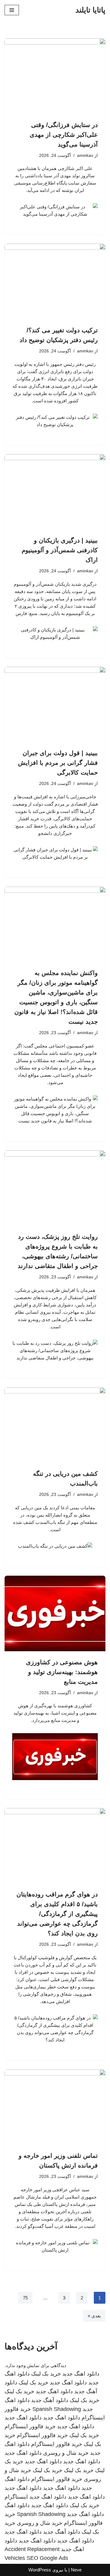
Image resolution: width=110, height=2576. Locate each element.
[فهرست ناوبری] (12, 10)
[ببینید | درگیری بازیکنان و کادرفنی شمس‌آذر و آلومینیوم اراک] (55, 492)
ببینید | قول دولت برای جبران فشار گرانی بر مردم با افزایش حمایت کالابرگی (58, 763)
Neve (76, 2570)
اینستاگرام (16, 2497)
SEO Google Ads (47, 2558)
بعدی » (94, 2316)
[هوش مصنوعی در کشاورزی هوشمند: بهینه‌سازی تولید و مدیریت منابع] (55, 1613)
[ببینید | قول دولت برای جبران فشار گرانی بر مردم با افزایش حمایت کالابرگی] (55, 705)
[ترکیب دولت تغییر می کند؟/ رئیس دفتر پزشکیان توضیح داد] (55, 281)
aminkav (85, 155)
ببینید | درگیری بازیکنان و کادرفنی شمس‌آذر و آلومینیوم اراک (60, 550)
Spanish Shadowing (57, 2409)
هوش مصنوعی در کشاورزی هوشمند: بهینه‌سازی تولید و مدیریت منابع (62, 1672)
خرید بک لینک (46, 2374)
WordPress (40, 2570)
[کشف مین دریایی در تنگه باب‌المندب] (55, 1425)
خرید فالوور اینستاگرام (30, 2426)
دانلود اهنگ (17, 2505)
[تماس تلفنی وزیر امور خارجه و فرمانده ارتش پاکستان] (55, 2107)
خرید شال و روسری (66, 2453)
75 (25, 2298)
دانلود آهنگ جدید (50, 2400)
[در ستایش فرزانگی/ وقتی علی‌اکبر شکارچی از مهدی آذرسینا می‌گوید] (55, 76)
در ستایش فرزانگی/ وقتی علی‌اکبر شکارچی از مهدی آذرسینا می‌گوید (64, 135)
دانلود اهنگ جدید (81, 2374)
